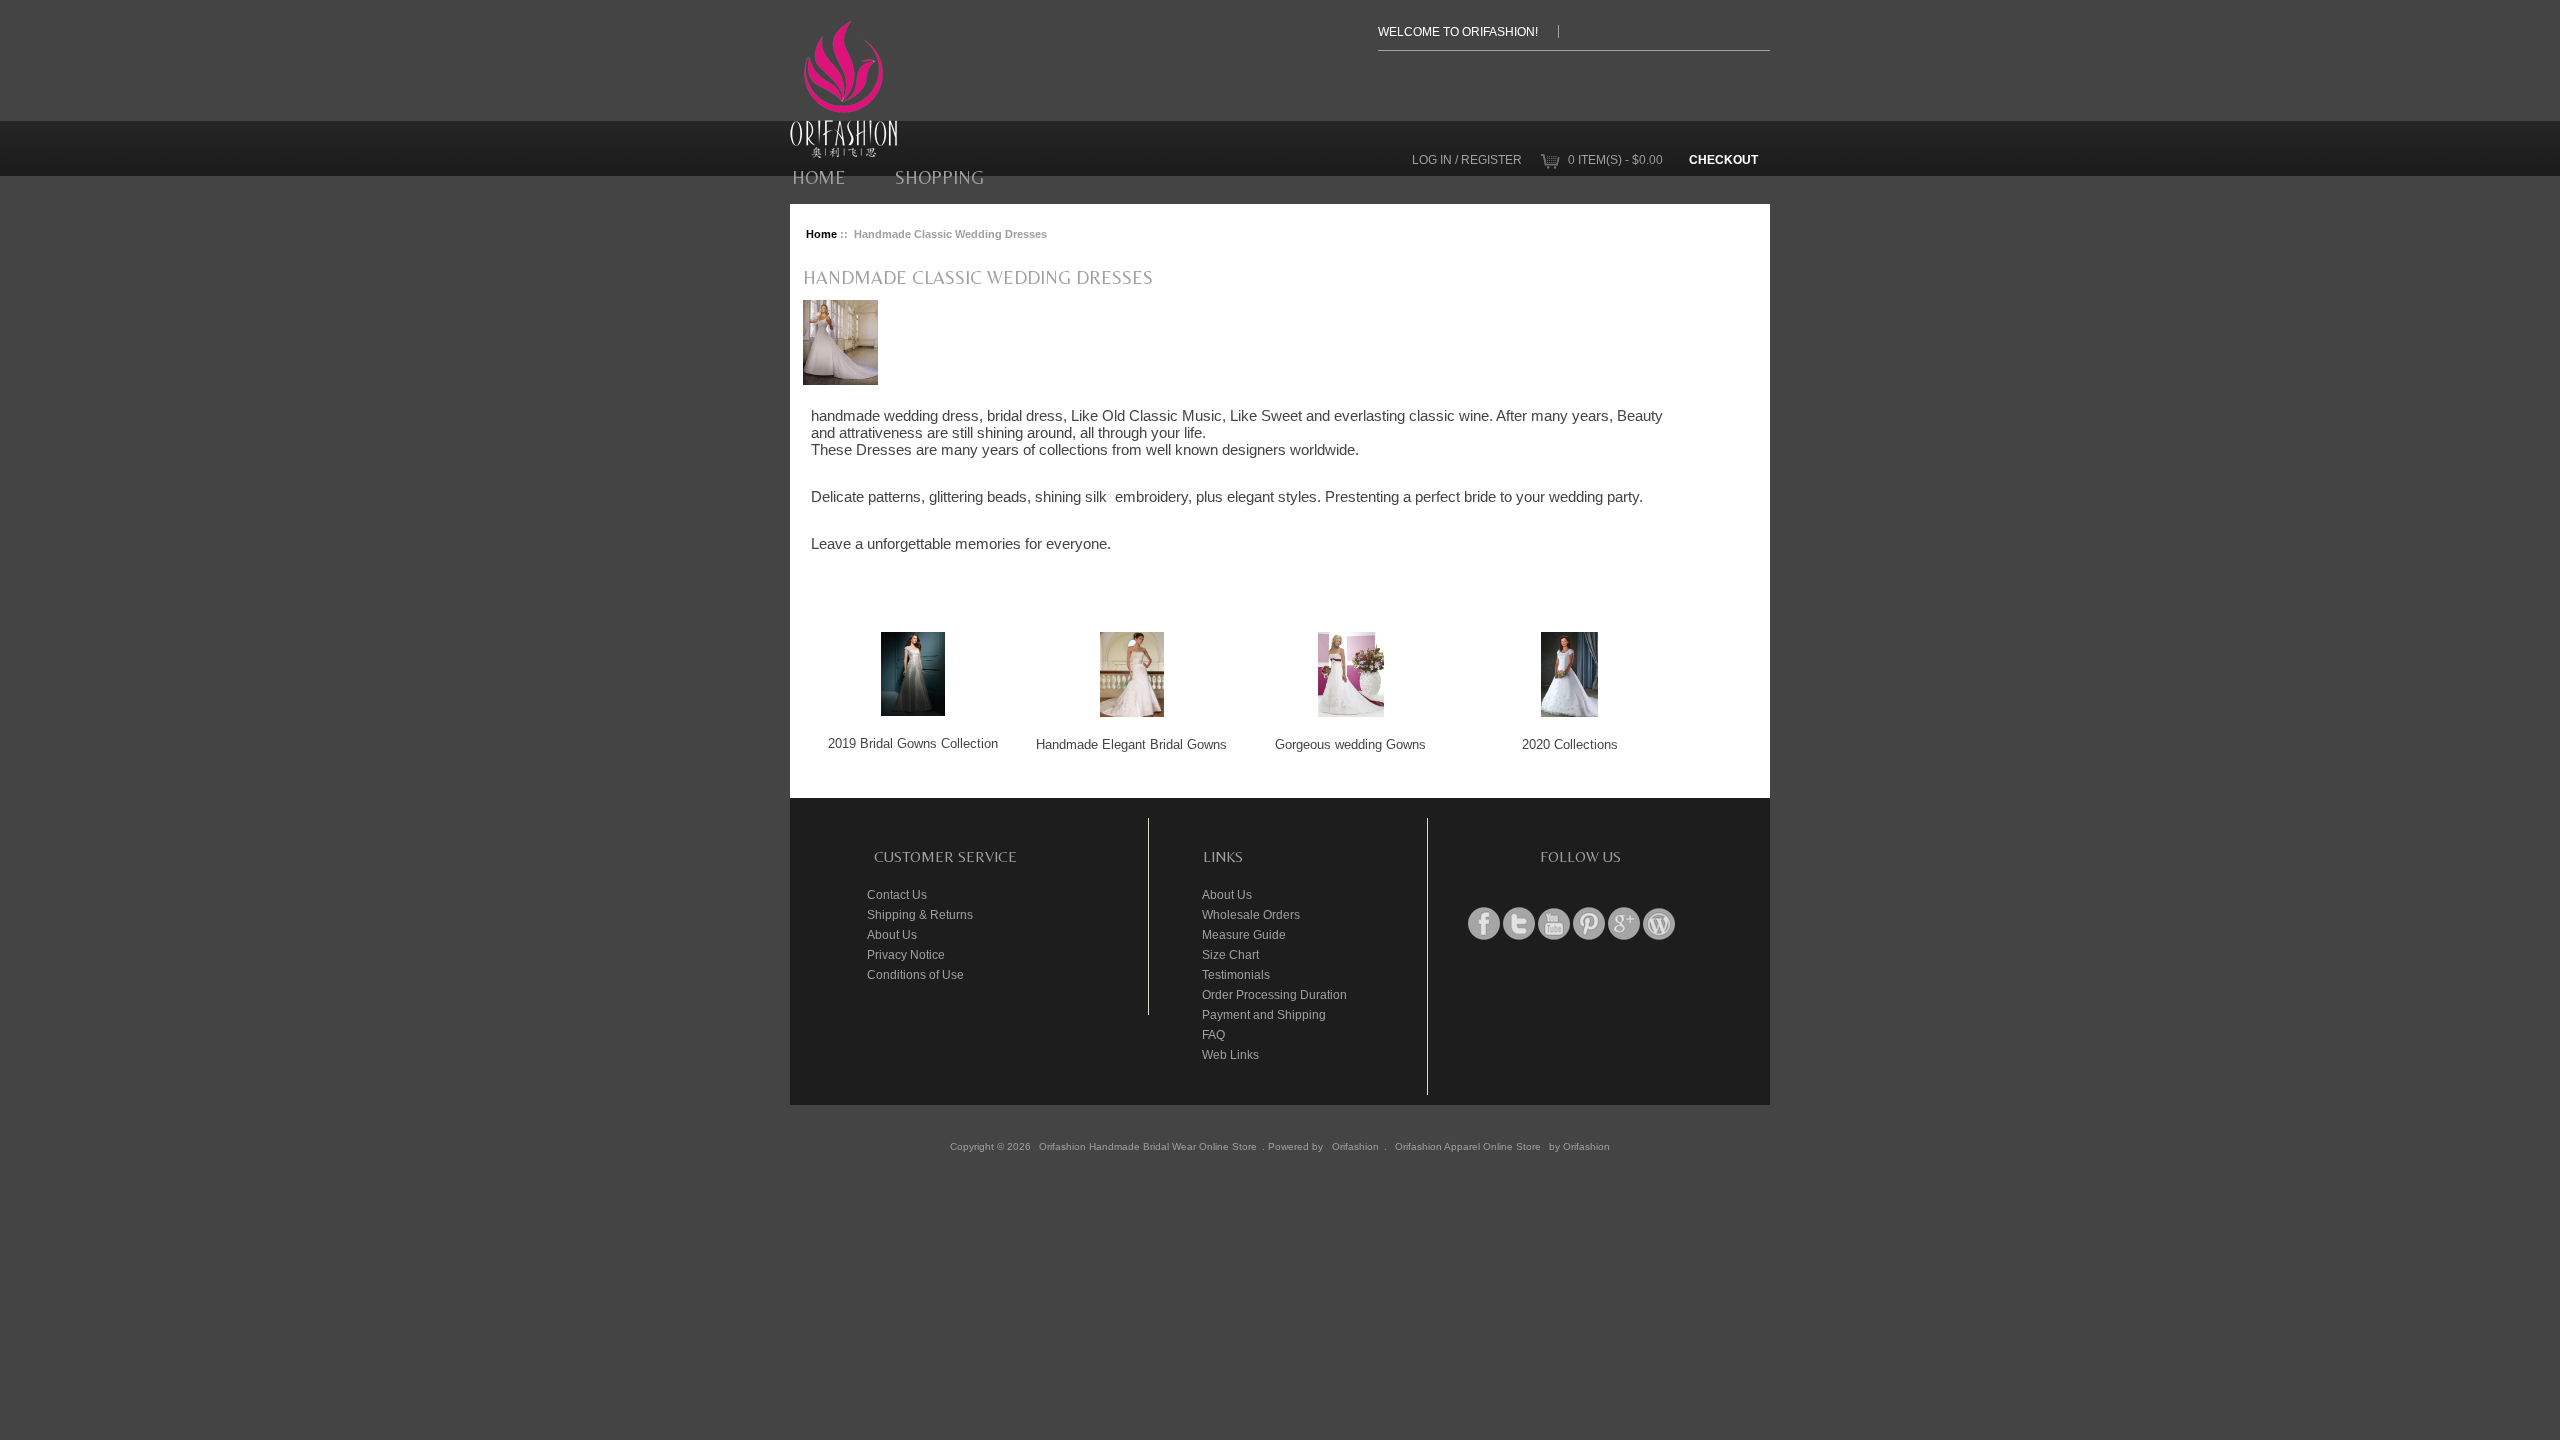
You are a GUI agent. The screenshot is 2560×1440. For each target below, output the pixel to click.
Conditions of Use (915, 974)
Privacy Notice (906, 954)
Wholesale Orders (1251, 914)
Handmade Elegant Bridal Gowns (1131, 744)
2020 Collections (1570, 744)
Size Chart (1230, 954)
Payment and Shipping (1264, 1014)
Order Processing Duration (1274, 994)
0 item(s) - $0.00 (1615, 159)
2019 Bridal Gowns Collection (913, 743)
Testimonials (1236, 974)
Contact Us (897, 894)
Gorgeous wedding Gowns (1350, 744)
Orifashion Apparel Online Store (1468, 1146)
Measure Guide (1244, 934)
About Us (892, 934)
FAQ (1213, 1034)
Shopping (939, 177)
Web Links (1230, 1054)
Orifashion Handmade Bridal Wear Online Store (1148, 1146)
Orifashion (1355, 1146)
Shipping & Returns (920, 914)
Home (818, 177)
